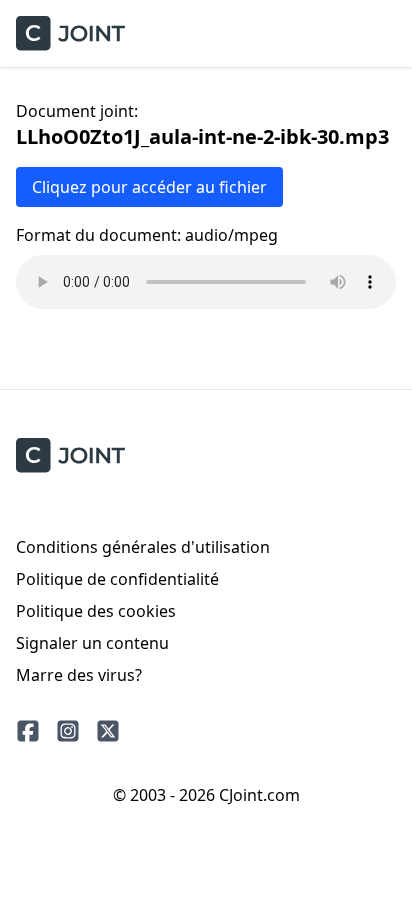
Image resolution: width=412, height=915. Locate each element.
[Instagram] (68, 731)
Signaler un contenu (92, 643)
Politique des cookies (96, 611)
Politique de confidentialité (117, 579)
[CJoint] (70, 455)
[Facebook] (28, 731)
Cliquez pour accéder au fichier (149, 187)
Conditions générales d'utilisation (143, 547)
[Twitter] (108, 731)
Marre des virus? (79, 675)
